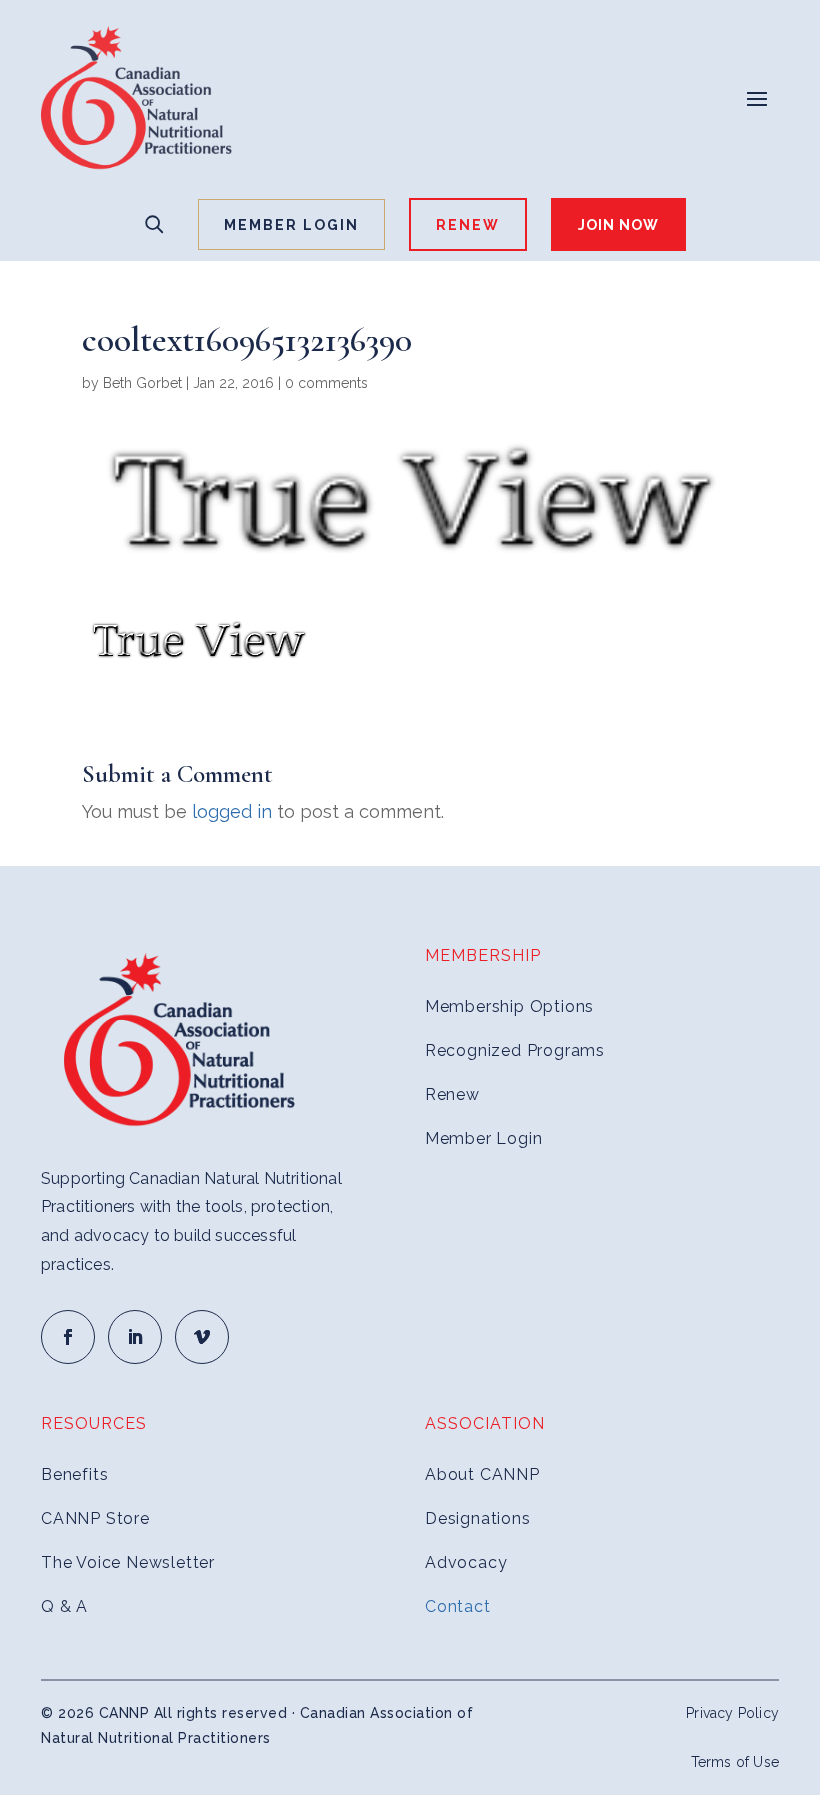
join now (618, 225)
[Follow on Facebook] (68, 1337)
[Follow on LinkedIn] (135, 1337)
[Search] (154, 224)
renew (468, 225)
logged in (232, 811)
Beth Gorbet (142, 383)
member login (291, 225)
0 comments (326, 383)
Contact (458, 1606)
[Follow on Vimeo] (202, 1337)
